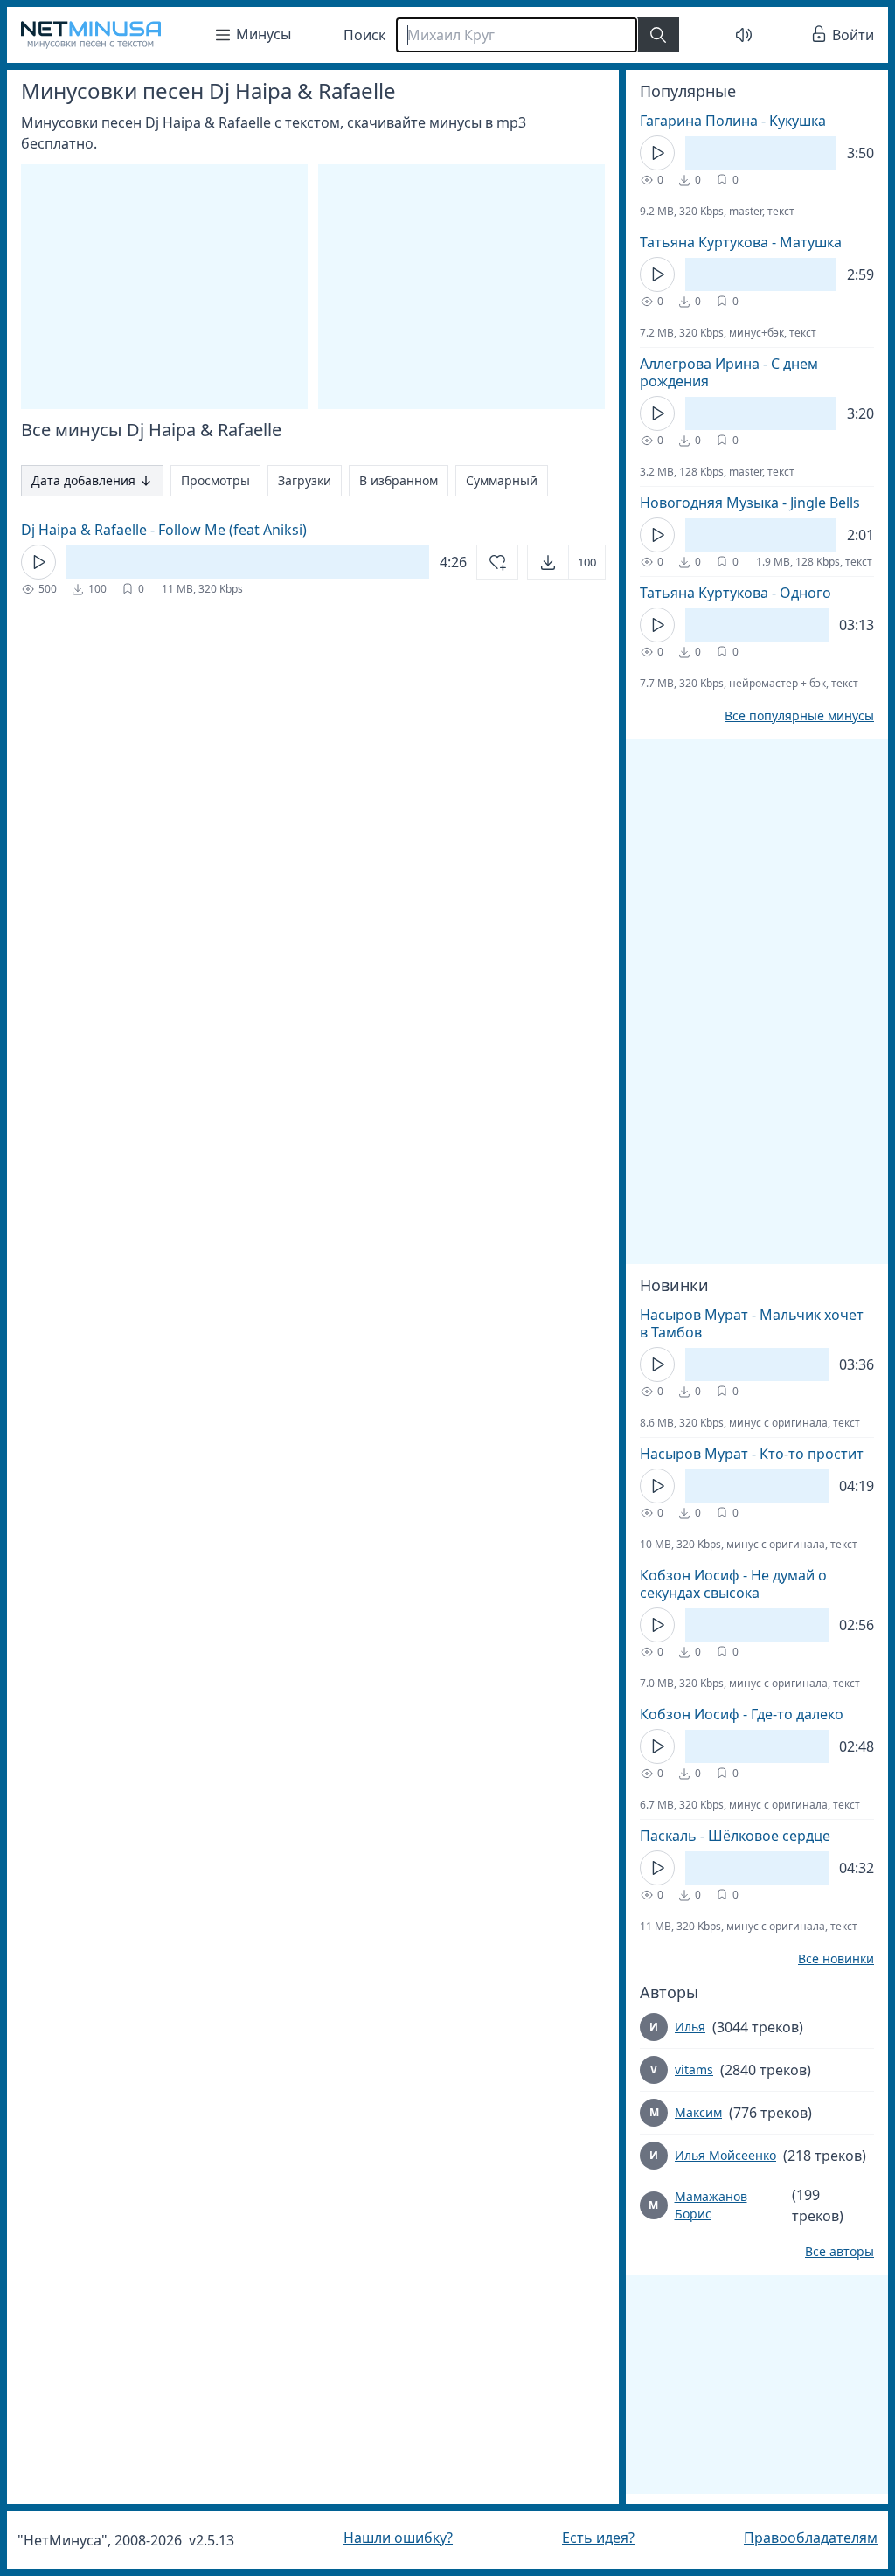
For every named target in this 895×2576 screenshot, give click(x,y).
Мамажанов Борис (698, 2205)
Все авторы (826, 2252)
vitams (681, 2069)
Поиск (364, 35)
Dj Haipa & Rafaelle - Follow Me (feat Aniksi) (164, 530)
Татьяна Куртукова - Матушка (728, 242)
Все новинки (823, 1959)
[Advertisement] (744, 871)
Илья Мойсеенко (712, 2155)
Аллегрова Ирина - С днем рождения (716, 372)
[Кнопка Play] (38, 562)
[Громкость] (734, 35)
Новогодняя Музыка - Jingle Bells (737, 503)
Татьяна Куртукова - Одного (722, 593)
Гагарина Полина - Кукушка (720, 121)
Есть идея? (590, 2538)
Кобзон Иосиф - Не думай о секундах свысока (720, 1584)
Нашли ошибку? (394, 2538)
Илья (677, 2027)
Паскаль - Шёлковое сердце (722, 1836)
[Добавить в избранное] (484, 562)
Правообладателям (798, 2538)
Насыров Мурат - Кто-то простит (739, 1454)
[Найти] (658, 35)
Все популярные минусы (786, 716)
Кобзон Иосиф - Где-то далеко (728, 1714)
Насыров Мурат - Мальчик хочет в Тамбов (739, 1323)
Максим (685, 2112)
